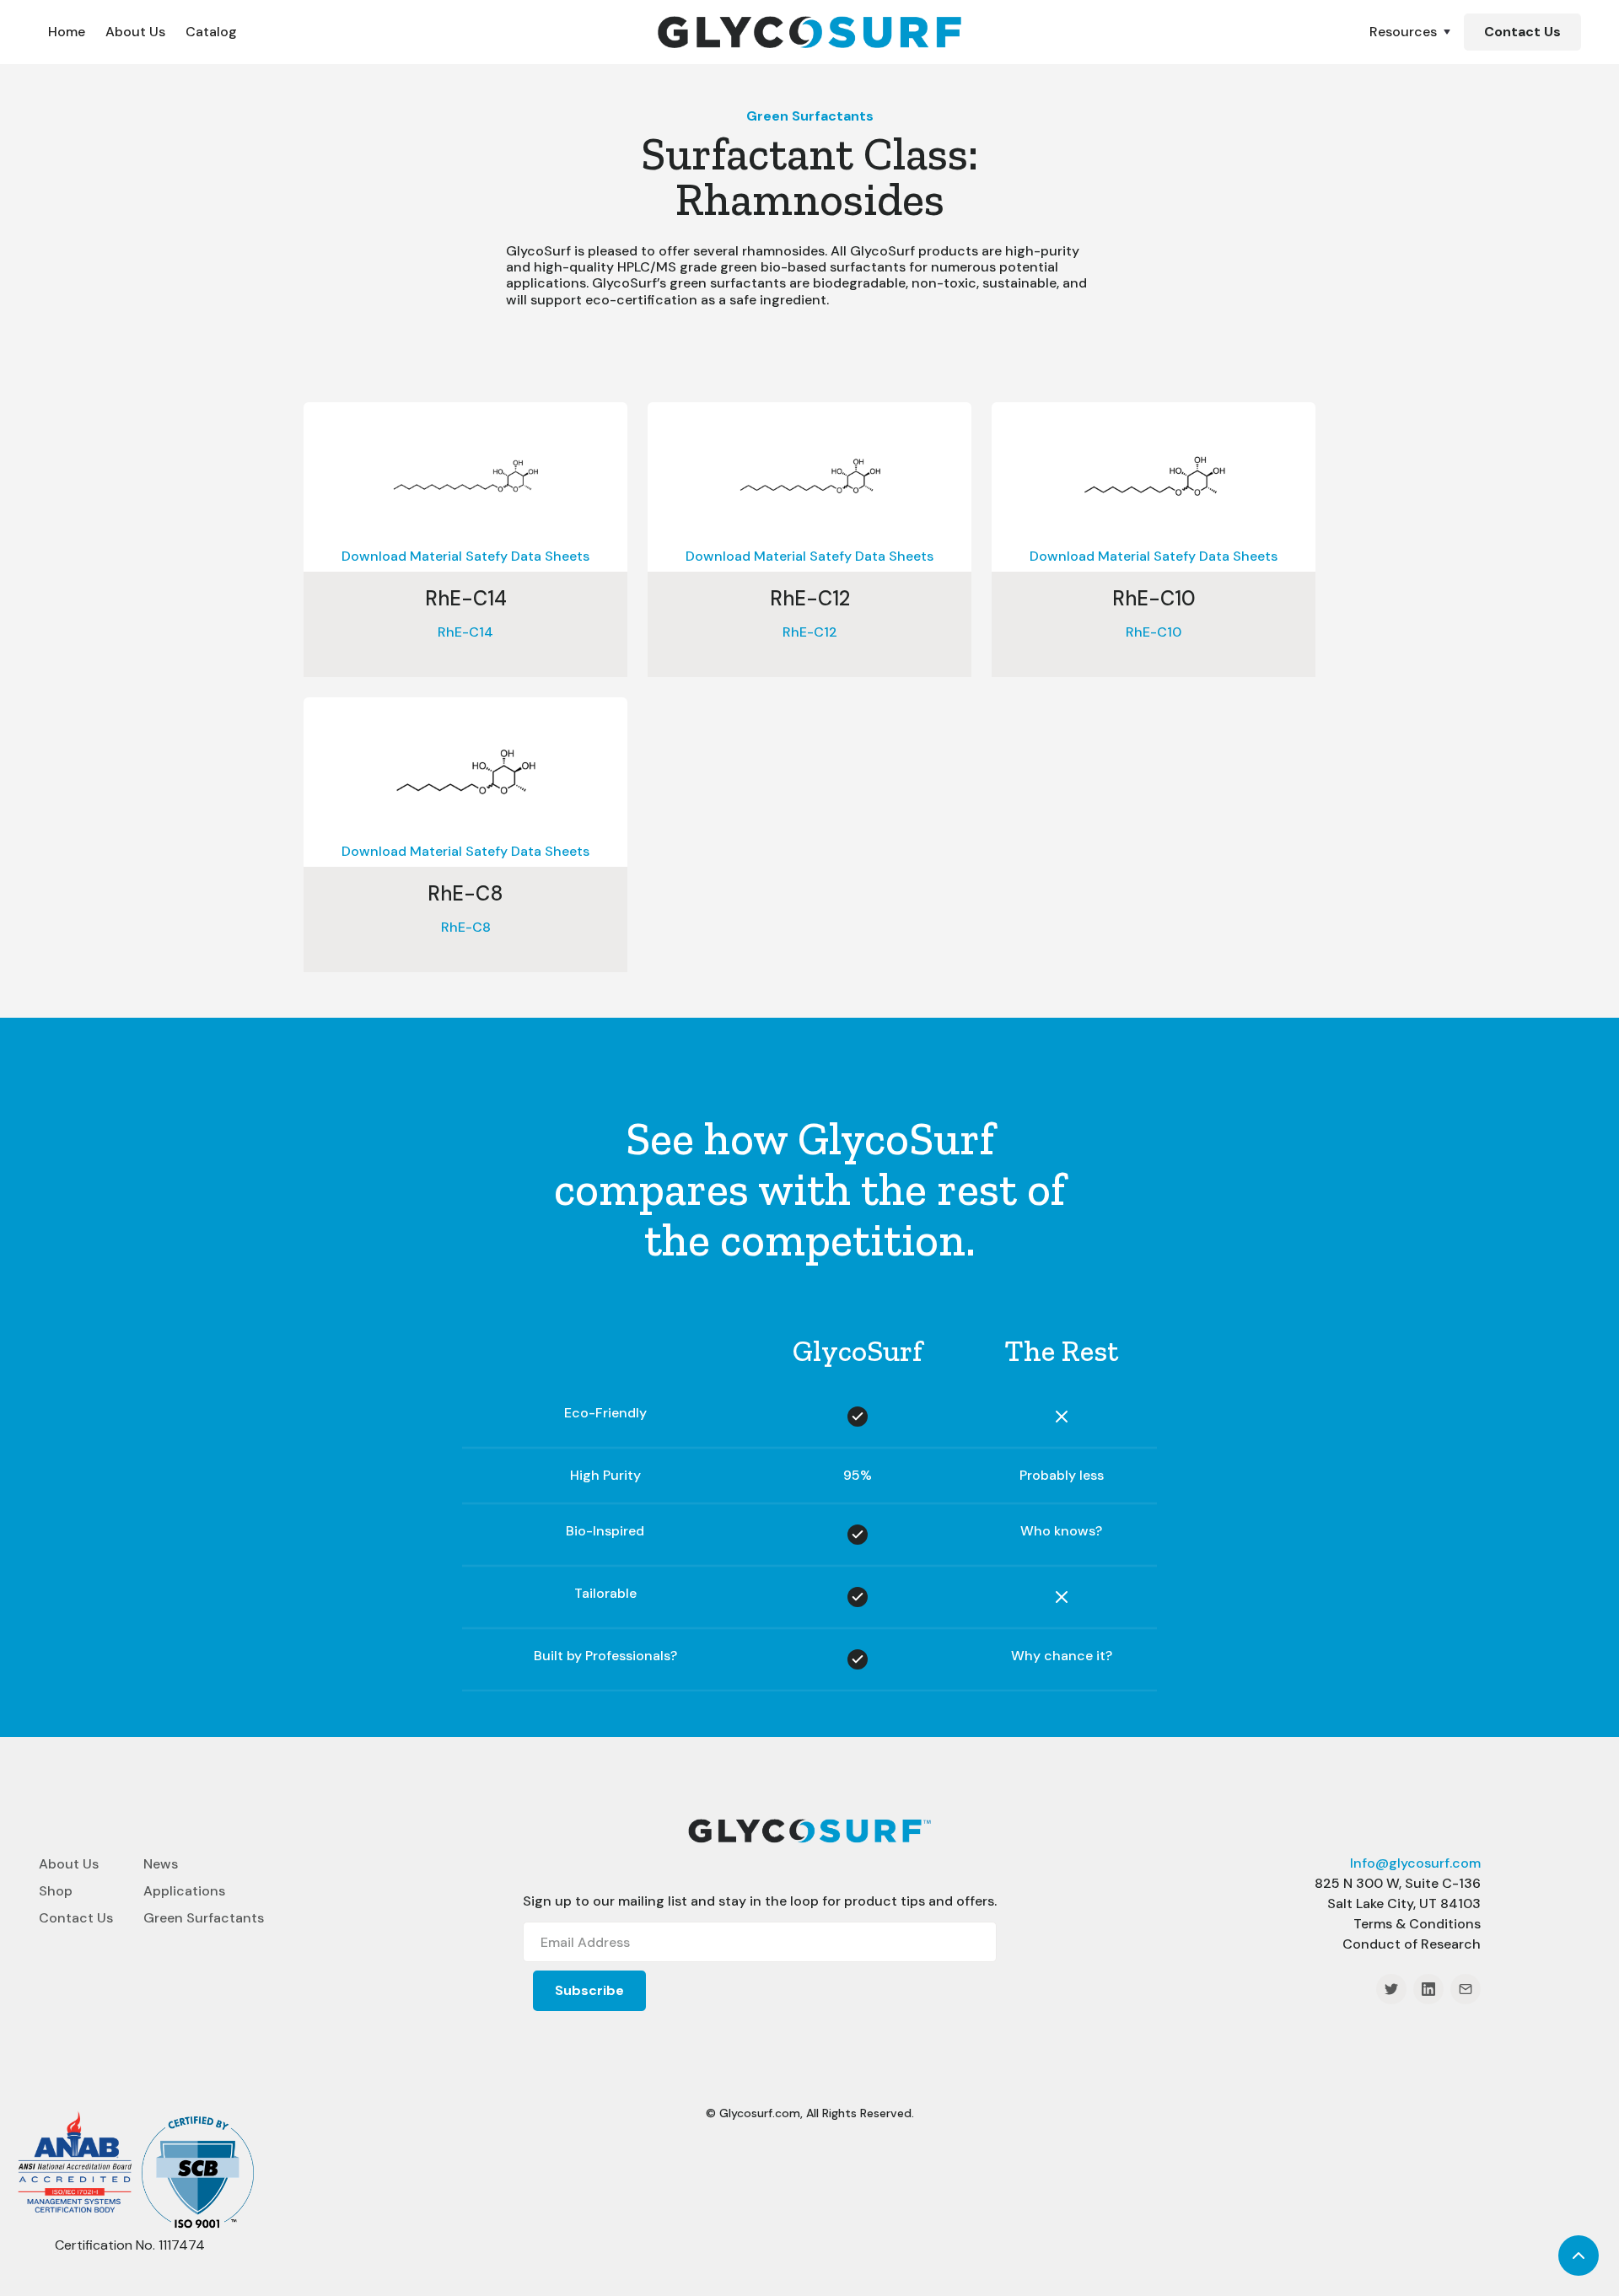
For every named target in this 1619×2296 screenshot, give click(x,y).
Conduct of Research (1412, 1944)
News (161, 1864)
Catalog (211, 32)
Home (67, 32)
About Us (135, 32)
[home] (809, 32)
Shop (56, 1891)
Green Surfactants (204, 1918)
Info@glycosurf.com (1415, 1863)
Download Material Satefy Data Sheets (465, 557)
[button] (1412, 32)
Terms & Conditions (1417, 1924)
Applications (184, 1891)
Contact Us (1522, 32)
